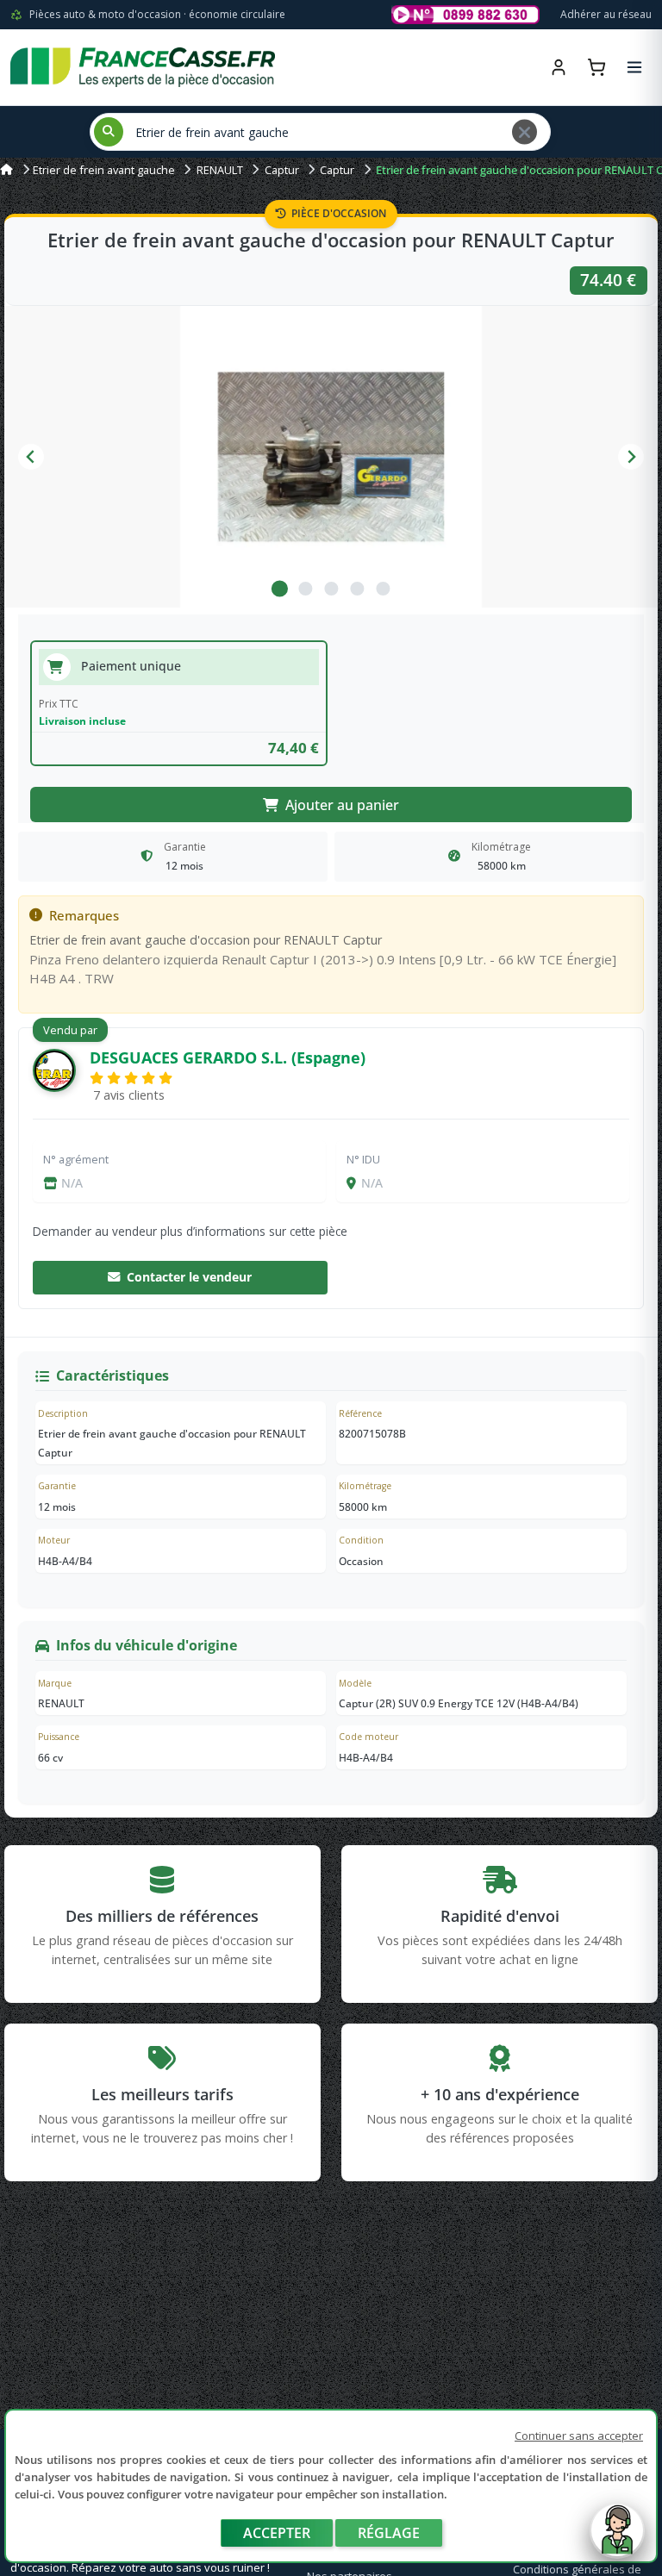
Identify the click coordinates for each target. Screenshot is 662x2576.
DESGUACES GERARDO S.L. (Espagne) (228, 1057)
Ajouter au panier (342, 805)
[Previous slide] (31, 457)
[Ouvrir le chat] (617, 2539)
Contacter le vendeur (189, 1277)
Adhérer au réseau (606, 14)
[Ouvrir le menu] (634, 67)
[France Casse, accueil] (143, 67)
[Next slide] (631, 457)
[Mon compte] (559, 67)
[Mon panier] (596, 67)
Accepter (277, 2533)
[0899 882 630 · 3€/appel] (465, 15)
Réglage (389, 2533)
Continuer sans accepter (579, 2436)
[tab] (279, 589)
